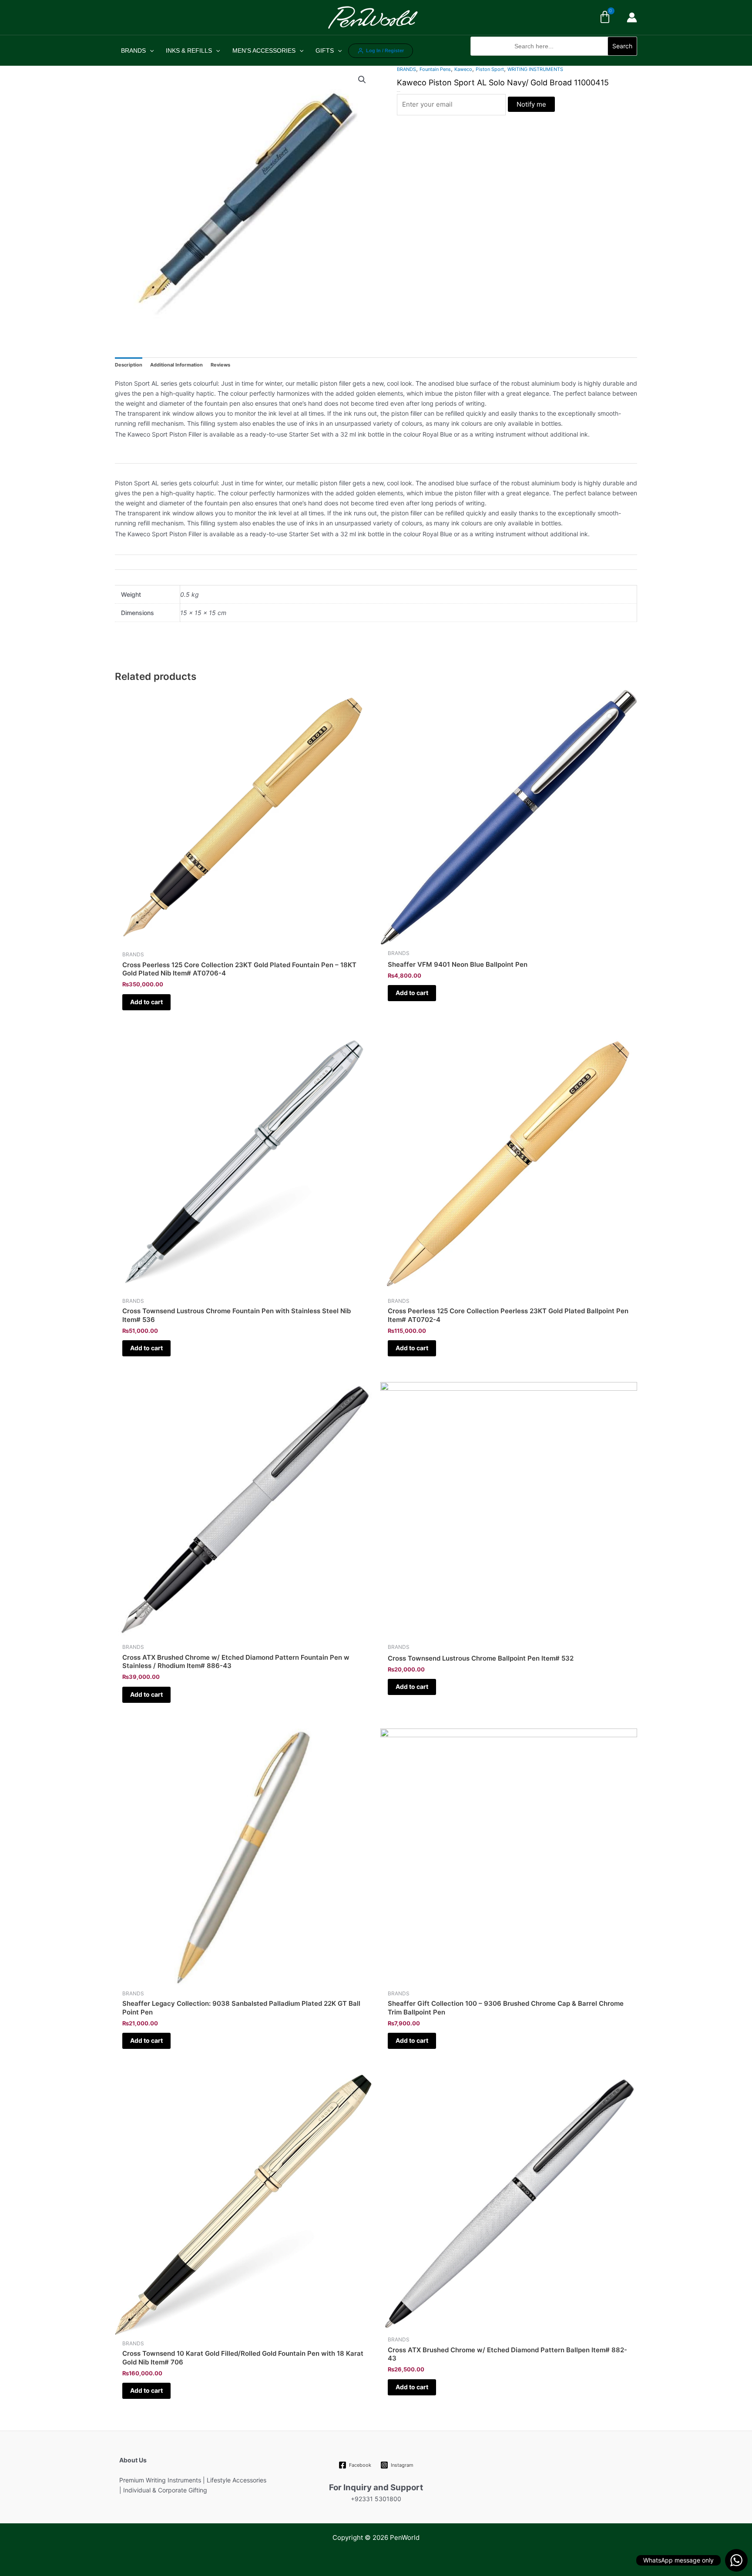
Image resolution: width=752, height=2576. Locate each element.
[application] (150, 50)
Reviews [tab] (220, 365)
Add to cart (146, 1002)
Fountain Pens (435, 69)
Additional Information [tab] (176, 365)
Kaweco (463, 69)
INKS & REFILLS (189, 50)
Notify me (531, 104)
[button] (554, 60)
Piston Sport (490, 69)
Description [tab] (129, 365)
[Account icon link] (632, 17)
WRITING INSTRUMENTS (535, 69)
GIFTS (325, 50)
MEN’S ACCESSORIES (264, 50)
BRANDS (133, 50)
